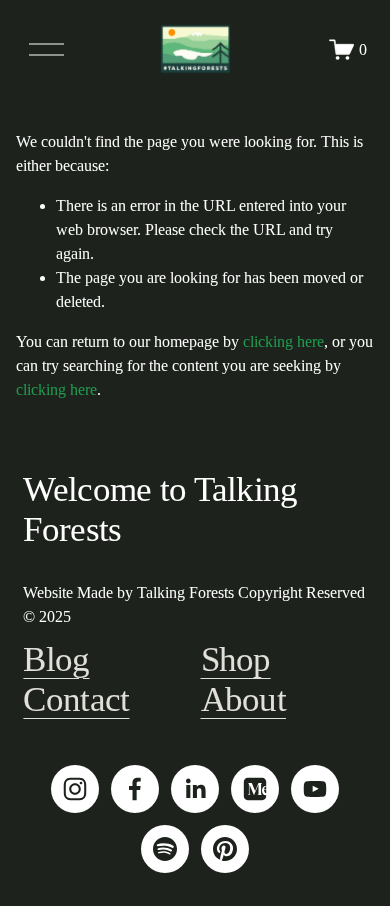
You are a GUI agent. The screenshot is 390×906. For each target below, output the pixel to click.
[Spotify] (165, 849)
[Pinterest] (225, 849)
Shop (236, 659)
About (243, 699)
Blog (56, 659)
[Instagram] (75, 789)
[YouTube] (315, 789)
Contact (76, 699)
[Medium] (255, 789)
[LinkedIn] (195, 789)
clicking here (283, 341)
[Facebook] (135, 789)
